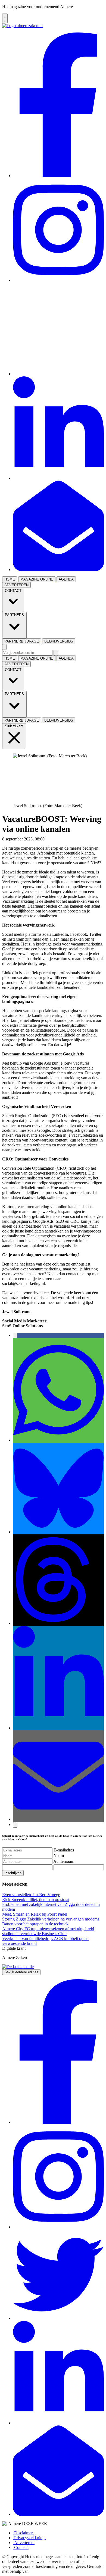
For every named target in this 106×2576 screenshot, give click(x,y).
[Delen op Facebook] (15, 1336)
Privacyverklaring (29, 2538)
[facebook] (58, 176)
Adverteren (24, 2543)
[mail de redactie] (58, 570)
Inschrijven (13, 1873)
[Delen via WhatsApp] (58, 1440)
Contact (21, 2547)
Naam (59, 1856)
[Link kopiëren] (15, 1825)
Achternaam (64, 1861)
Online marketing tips (64, 839)
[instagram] (58, 280)
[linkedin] (58, 478)
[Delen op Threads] (58, 1623)
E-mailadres (64, 1850)
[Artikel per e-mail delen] (58, 1819)
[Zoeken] (56, 653)
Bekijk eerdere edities (21, 1972)
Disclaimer (23, 2533)
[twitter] (58, 374)
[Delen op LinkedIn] (58, 1728)
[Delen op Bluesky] (58, 1532)
